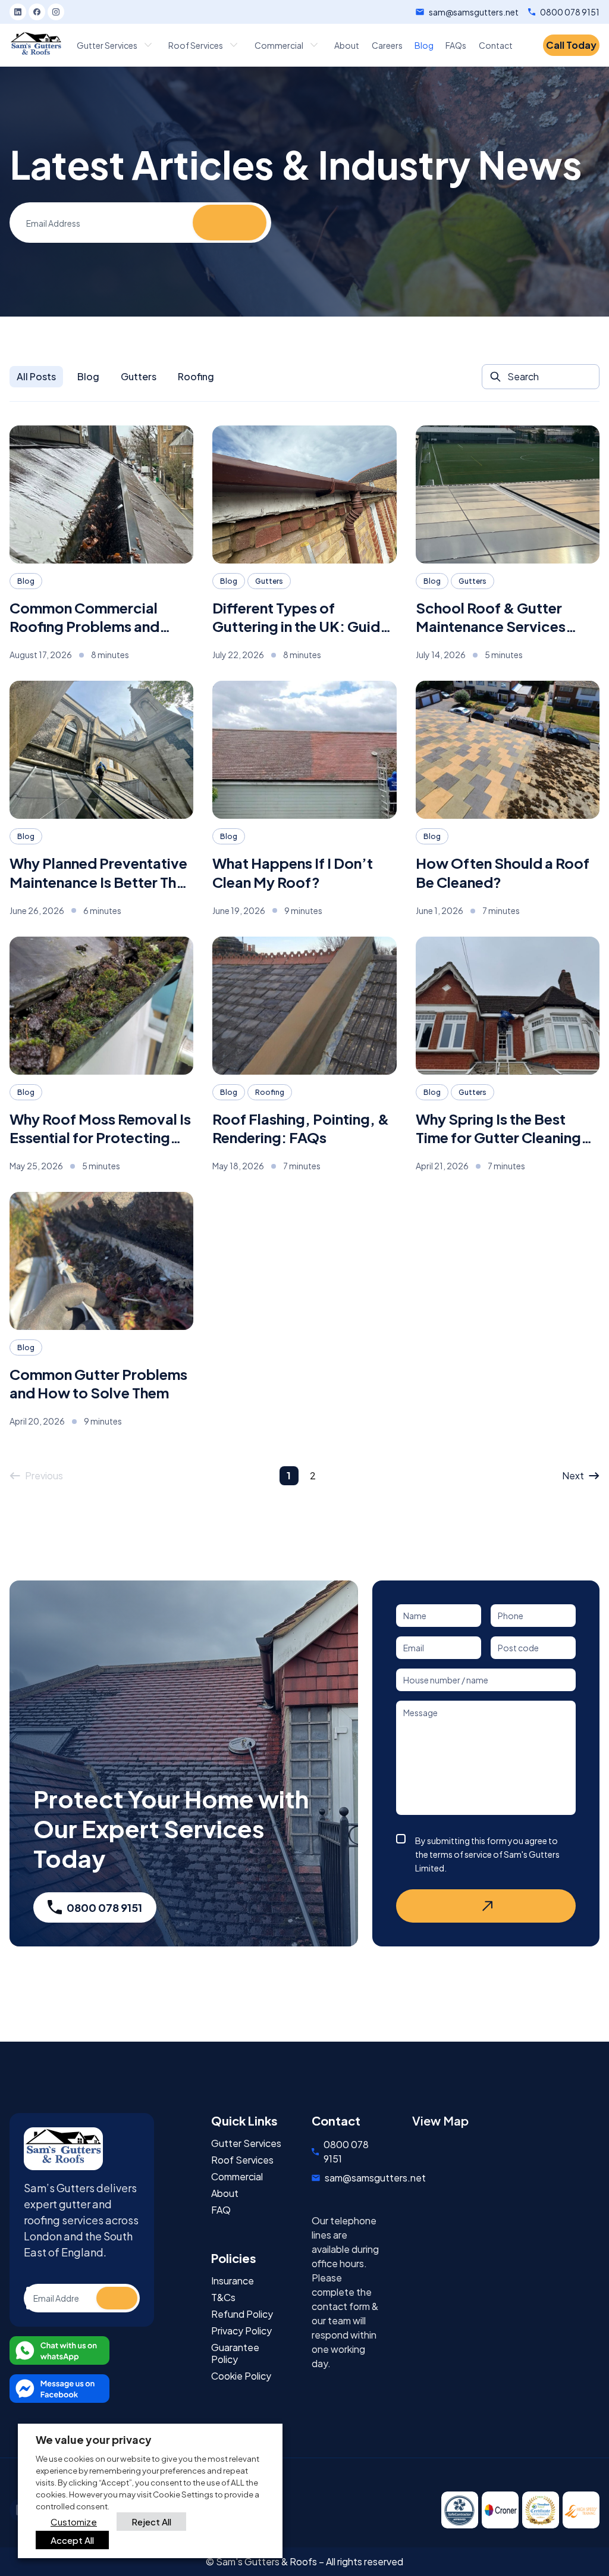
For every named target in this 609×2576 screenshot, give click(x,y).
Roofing (196, 376)
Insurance (233, 2281)
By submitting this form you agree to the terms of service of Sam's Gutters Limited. (487, 1854)
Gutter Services (246, 2143)
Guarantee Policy (235, 2353)
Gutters (139, 376)
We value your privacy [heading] (94, 2439)
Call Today (571, 45)
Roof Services (242, 2160)
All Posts (36, 376)
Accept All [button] (72, 2540)
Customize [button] (74, 2522)
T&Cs (223, 2298)
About (225, 2193)
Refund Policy (242, 2314)
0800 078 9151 (570, 12)
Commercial (237, 2177)
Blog (88, 376)
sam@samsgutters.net (474, 12)
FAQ (221, 2210)
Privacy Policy (241, 2331)
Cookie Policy (241, 2376)
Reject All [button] (151, 2522)
